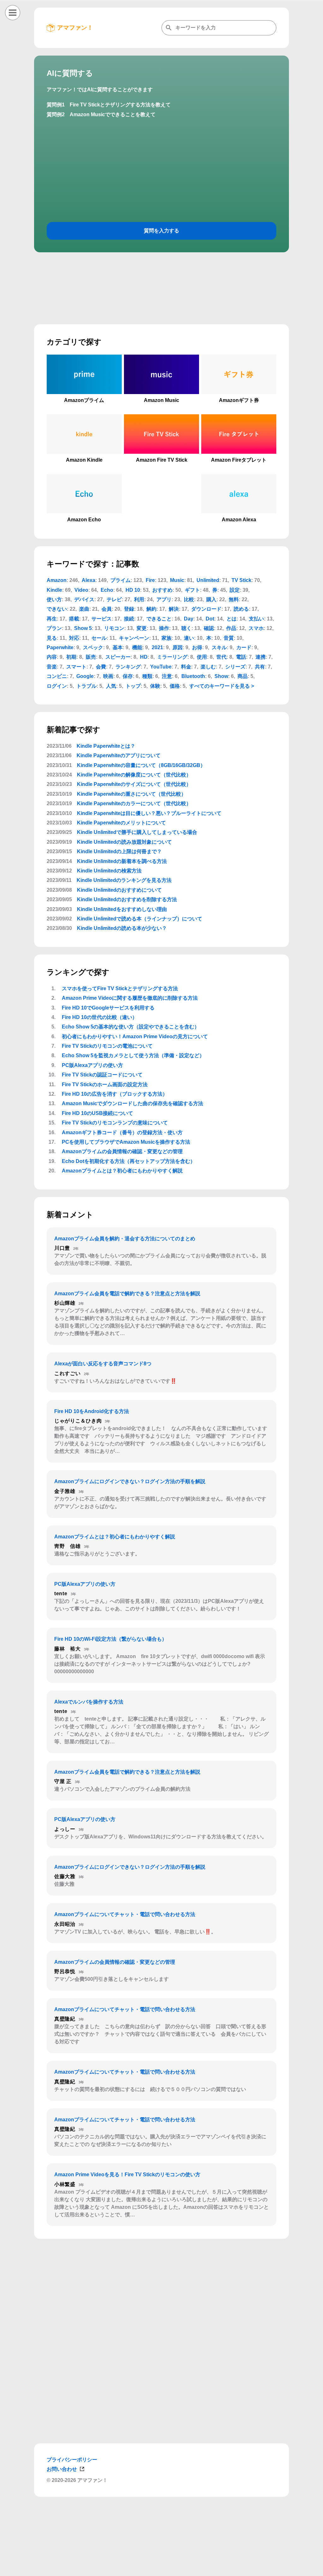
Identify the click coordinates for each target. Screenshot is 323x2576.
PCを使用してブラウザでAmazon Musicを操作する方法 (126, 1142)
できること (159, 619)
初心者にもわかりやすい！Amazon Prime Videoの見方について (135, 1036)
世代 (221, 657)
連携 (261, 657)
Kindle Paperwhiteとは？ (106, 746)
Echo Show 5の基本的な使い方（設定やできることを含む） (131, 1027)
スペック (93, 647)
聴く (186, 628)
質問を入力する (161, 231)
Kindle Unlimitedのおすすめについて (119, 890)
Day (189, 619)
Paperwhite (60, 647)
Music (177, 580)
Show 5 (83, 628)
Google (85, 676)
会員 (107, 609)
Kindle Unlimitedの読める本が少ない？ (122, 928)
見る (52, 638)
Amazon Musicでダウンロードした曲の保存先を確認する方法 (132, 1103)
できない (57, 609)
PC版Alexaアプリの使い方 (92, 1065)
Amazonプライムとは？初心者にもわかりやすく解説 (122, 1171)
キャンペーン (134, 638)
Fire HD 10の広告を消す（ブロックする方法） (115, 1094)
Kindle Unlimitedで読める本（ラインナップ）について (140, 919)
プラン (54, 628)
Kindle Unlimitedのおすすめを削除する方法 (127, 899)
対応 (74, 638)
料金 (186, 667)
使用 (202, 657)
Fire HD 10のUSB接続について (97, 1113)
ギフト (192, 590)
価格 (175, 686)
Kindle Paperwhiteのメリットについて (121, 823)
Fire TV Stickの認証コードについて (102, 1075)
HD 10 (133, 590)
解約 (151, 609)
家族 (167, 638)
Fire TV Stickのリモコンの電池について (107, 1046)
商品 (243, 676)
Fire (150, 580)
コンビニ (57, 676)
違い (189, 638)
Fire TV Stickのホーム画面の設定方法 (105, 1084)
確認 (209, 628)
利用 (139, 599)
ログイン (57, 686)
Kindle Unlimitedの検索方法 (109, 871)
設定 (235, 590)
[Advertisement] (161, 2568)
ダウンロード (206, 609)
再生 (52, 619)
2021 (157, 647)
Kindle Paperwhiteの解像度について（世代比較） (134, 775)
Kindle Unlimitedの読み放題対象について (124, 842)
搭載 (74, 619)
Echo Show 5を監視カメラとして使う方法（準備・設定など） (133, 1055)
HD (144, 657)
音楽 (52, 667)
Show (221, 676)
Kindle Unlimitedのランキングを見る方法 (124, 880)
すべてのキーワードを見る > (222, 686)
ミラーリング (172, 657)
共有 (260, 667)
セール (99, 638)
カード (244, 647)
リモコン (114, 628)
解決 (174, 609)
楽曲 (84, 609)
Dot (210, 619)
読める (241, 609)
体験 (155, 686)
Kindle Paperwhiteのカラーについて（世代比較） (134, 803)
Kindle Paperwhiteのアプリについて (119, 755)
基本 (118, 647)
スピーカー (118, 657)
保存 (128, 676)
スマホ (256, 628)
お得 (197, 647)
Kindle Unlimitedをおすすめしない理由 (122, 909)
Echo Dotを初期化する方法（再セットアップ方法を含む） (129, 1161)
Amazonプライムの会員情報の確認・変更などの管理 (122, 1151)
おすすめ (162, 590)
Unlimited (208, 580)
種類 (147, 676)
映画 (108, 676)
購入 (211, 599)
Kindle (54, 590)
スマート (76, 667)
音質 (229, 638)
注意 (167, 676)
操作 (164, 628)
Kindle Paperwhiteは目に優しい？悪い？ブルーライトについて (149, 813)
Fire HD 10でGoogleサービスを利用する (108, 1008)
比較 (189, 599)
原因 (178, 647)
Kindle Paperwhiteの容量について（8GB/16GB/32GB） (141, 765)
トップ (133, 686)
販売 (91, 657)
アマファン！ (75, 28)
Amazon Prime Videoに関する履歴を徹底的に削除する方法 (130, 998)
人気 (111, 686)
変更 (142, 628)
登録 (129, 609)
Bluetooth (193, 676)
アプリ (164, 599)
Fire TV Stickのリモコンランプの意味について (115, 1123)
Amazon (57, 580)
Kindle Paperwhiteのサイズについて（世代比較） (134, 784)
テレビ (114, 599)
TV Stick (241, 580)
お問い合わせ (62, 2469)
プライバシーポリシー (72, 2460)
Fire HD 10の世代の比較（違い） (100, 1017)
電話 (241, 657)
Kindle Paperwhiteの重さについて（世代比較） (132, 794)
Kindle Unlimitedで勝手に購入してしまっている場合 (137, 832)
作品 (231, 628)
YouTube (161, 667)
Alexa (88, 580)
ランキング (128, 667)
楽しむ (208, 667)
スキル (219, 647)
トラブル (86, 686)
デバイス (84, 599)
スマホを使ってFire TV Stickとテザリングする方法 (120, 988)
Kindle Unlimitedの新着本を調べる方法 (122, 861)
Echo (107, 590)
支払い (256, 619)
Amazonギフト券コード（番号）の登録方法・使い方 (122, 1132)
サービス (102, 619)
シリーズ (235, 667)
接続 (129, 619)
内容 (52, 657)
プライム (120, 580)
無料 (234, 599)
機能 (137, 647)
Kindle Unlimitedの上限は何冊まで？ (119, 851)
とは (232, 619)
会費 (101, 667)
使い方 (54, 599)
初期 (71, 657)
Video (81, 590)
